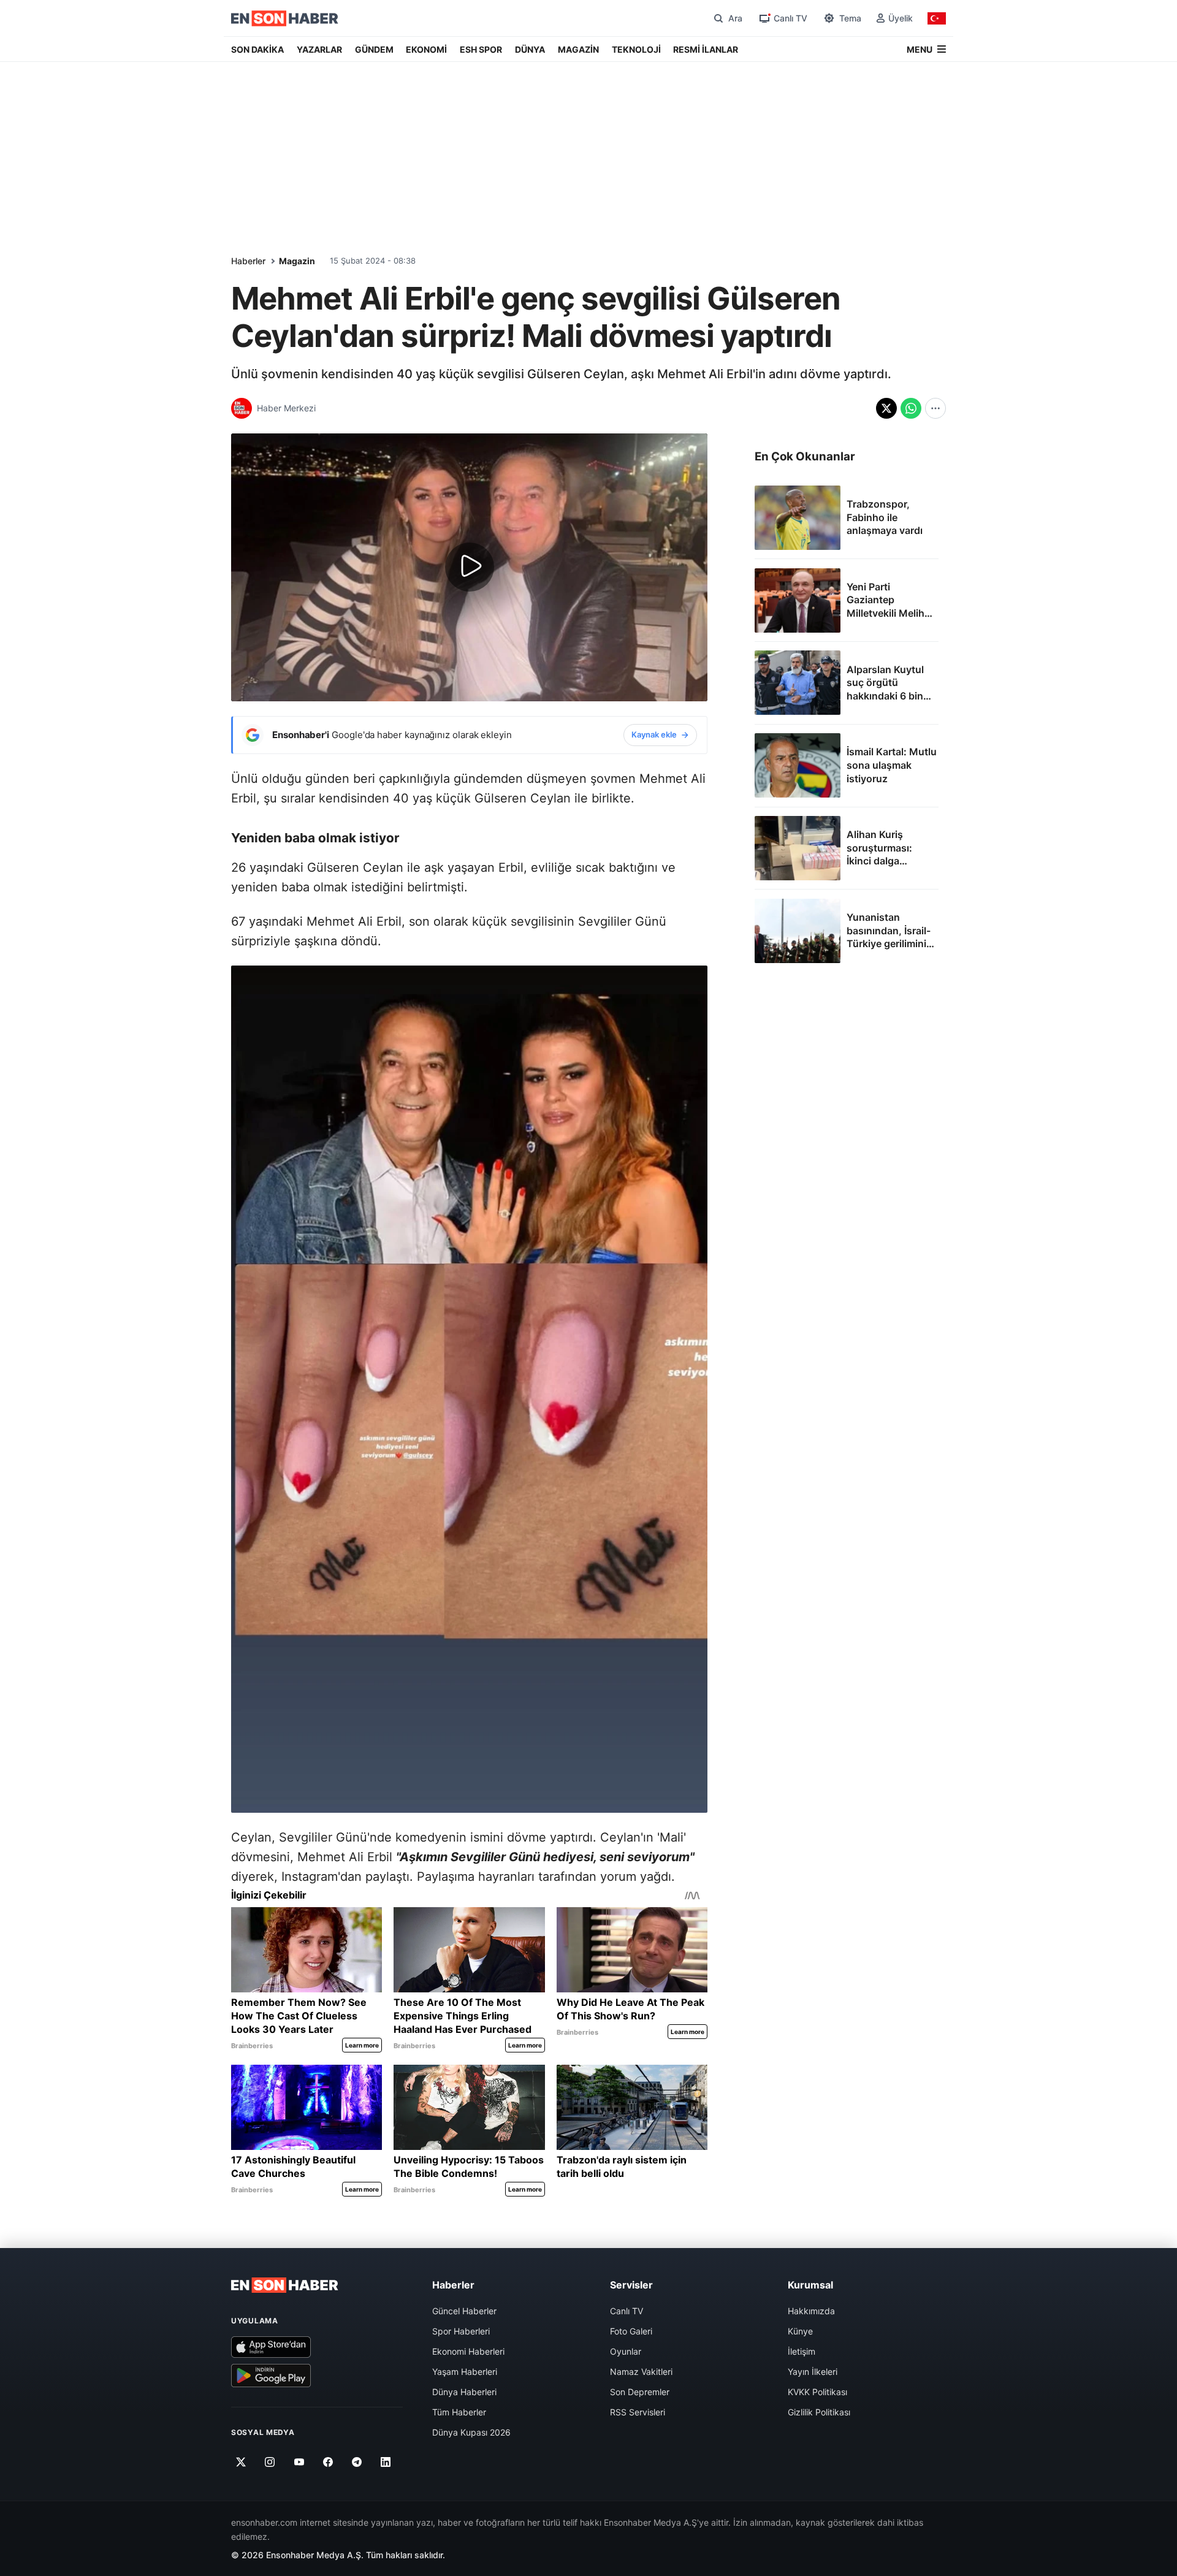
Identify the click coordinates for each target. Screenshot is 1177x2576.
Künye (800, 2331)
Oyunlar (626, 2351)
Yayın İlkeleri (813, 2372)
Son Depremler (640, 2392)
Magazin (297, 261)
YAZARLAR (319, 49)
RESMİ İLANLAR (706, 49)
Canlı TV (627, 2311)
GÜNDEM (374, 49)
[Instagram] (270, 2462)
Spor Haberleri (461, 2331)
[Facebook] (328, 2462)
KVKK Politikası (817, 2392)
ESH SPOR (481, 49)
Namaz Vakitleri (641, 2372)
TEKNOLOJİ (636, 49)
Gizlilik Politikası (819, 2412)
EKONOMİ (426, 49)
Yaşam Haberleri (465, 2372)
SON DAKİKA (257, 49)
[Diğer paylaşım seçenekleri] (935, 408)
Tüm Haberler (459, 2412)
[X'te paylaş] (886, 408)
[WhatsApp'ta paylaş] (911, 408)
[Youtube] (299, 2462)
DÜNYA (530, 49)
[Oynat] (470, 567)
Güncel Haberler (464, 2311)
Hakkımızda (811, 2311)
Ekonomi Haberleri (468, 2351)
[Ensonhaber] (285, 18)
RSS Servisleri (638, 2412)
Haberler (248, 261)
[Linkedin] (386, 2462)
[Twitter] (241, 2462)
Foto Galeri (631, 2331)
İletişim (802, 2351)
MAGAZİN (578, 49)
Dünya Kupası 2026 (471, 2432)
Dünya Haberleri (464, 2392)
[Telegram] (357, 2462)
